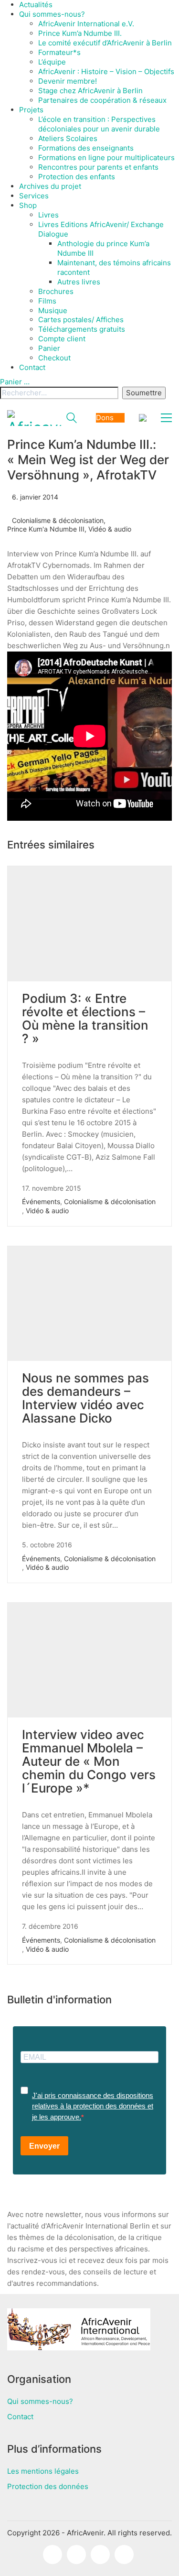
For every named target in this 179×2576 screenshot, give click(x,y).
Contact (32, 367)
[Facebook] (53, 2554)
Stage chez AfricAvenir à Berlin (90, 91)
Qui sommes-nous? (52, 14)
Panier (49, 348)
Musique (53, 310)
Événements (41, 1201)
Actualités (36, 5)
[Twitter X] (100, 2554)
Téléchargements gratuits (82, 329)
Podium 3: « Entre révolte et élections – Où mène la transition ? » (85, 1019)
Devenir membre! (68, 81)
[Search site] (72, 419)
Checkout (54, 358)
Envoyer (44, 2146)
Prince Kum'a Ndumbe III (46, 529)
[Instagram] (76, 2554)
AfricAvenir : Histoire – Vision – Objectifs (106, 71)
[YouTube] (124, 2554)
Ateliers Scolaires (68, 138)
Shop (28, 205)
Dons (105, 418)
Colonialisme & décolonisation (58, 520)
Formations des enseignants (86, 148)
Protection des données (48, 2486)
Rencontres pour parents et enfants (98, 167)
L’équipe (52, 62)
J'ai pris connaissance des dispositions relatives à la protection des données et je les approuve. (93, 2106)
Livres (48, 215)
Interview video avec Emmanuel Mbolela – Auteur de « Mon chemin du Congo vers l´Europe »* (89, 1761)
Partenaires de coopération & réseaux (102, 100)
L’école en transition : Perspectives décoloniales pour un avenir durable (99, 124)
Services (34, 196)
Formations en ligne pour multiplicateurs (106, 158)
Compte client (62, 339)
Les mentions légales (43, 2471)
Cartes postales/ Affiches (81, 320)
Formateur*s (59, 52)
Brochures (56, 291)
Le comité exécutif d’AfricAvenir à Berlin (105, 43)
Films (47, 301)
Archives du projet (50, 186)
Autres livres (79, 282)
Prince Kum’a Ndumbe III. (80, 33)
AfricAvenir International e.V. (86, 24)
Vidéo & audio (110, 529)
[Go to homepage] (34, 418)
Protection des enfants (77, 177)
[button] (166, 418)
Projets (31, 110)
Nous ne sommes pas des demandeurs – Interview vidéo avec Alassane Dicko (85, 1398)
